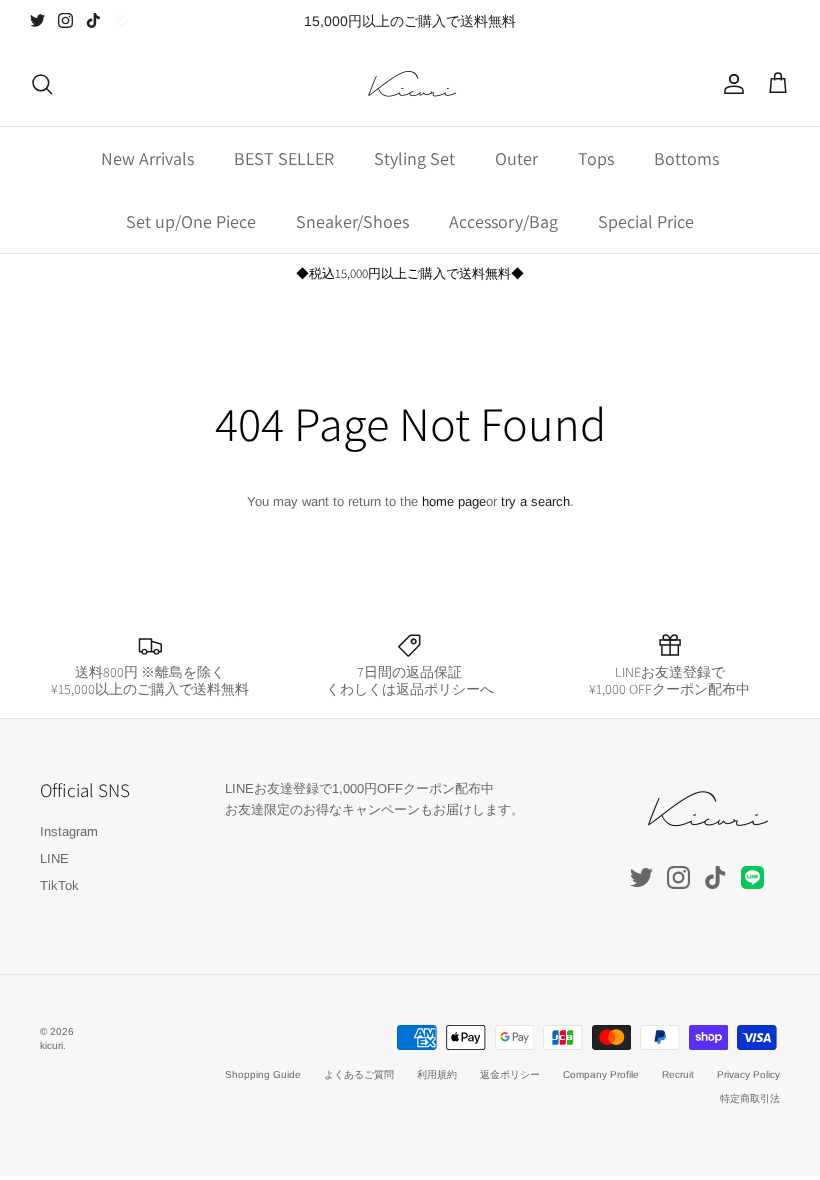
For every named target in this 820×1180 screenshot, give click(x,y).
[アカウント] (730, 84)
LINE (54, 858)
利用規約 (437, 1074)
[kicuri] (410, 84)
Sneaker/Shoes (352, 221)
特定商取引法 (750, 1098)
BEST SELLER (284, 158)
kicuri (51, 1045)
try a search (535, 501)
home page (454, 501)
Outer (516, 158)
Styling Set (414, 158)
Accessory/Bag (503, 221)
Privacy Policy (748, 1074)
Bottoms (686, 158)
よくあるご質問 (359, 1074)
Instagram (69, 831)
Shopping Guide (263, 1074)
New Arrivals (147, 158)
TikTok (59, 885)
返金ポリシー (510, 1074)
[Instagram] (65, 20)
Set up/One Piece (191, 221)
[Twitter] (37, 20)
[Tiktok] (93, 20)
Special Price (646, 221)
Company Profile (601, 1074)
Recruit (678, 1074)
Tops (596, 158)
